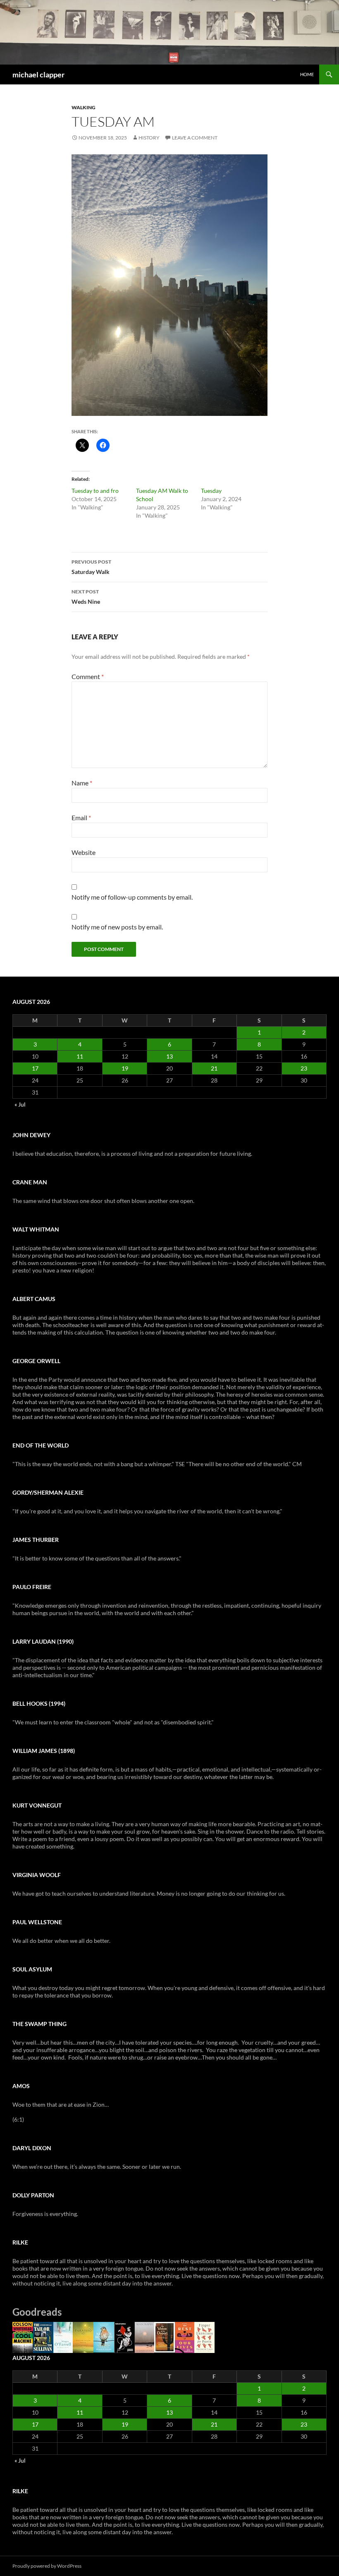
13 (169, 1056)
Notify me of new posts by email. (117, 927)
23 (304, 1068)
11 (80, 1056)
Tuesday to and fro (95, 491)
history (149, 138)
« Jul (20, 1104)
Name (82, 783)
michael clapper (38, 74)
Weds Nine (86, 597)
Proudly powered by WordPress (47, 2566)
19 (125, 1068)
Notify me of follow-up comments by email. (132, 897)
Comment (88, 676)
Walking (84, 107)
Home (307, 74)
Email (81, 817)
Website (84, 852)
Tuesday (211, 491)
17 (35, 1068)
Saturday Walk (91, 567)
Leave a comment (195, 138)
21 (214, 1068)
